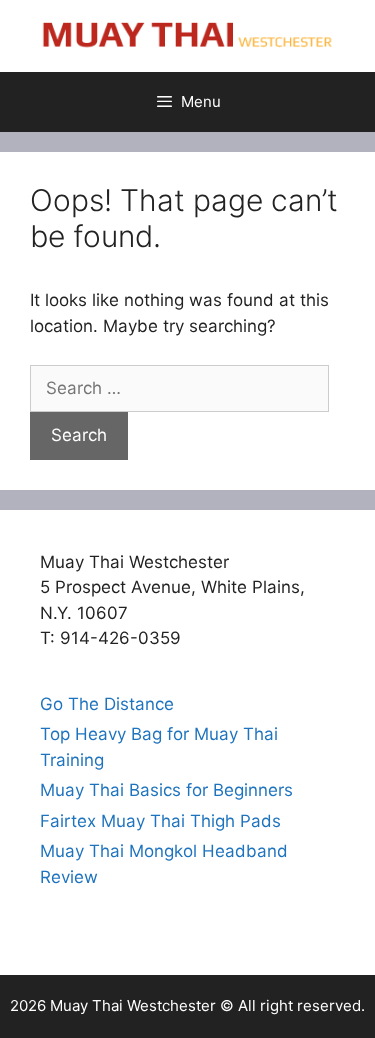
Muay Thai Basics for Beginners (166, 790)
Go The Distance (107, 704)
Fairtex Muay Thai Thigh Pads (160, 821)
